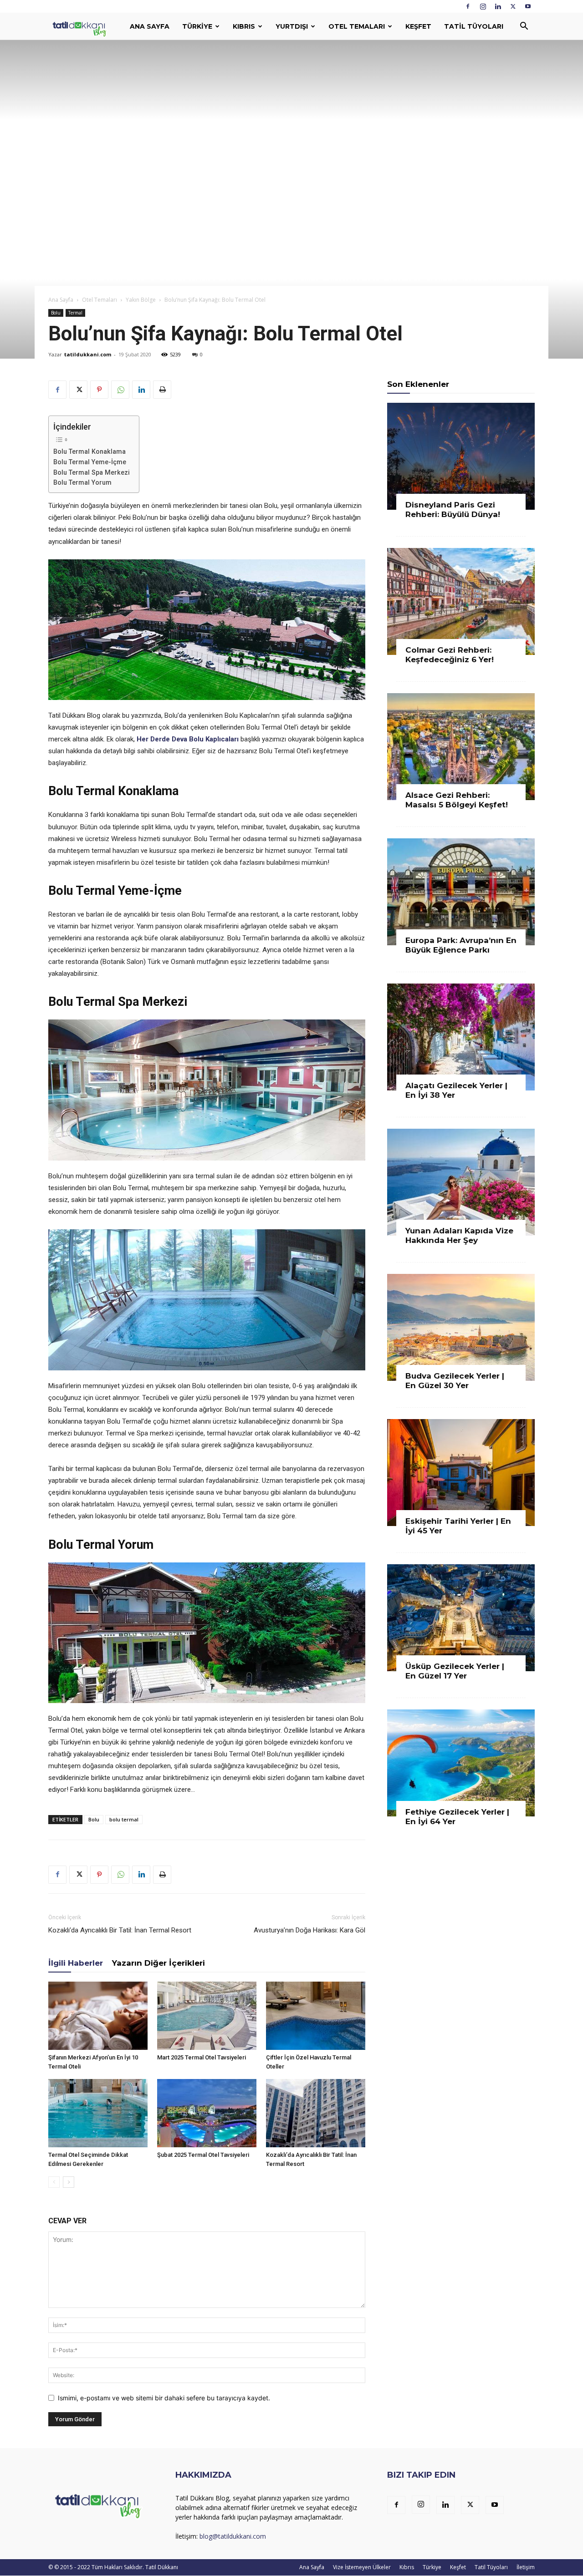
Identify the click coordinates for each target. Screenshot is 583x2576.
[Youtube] (528, 6)
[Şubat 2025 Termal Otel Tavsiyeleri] (207, 2113)
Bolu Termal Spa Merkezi (92, 472)
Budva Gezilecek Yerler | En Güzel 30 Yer (455, 1381)
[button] (524, 27)
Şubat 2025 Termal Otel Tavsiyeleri (203, 2155)
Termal (75, 313)
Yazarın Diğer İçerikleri (159, 1963)
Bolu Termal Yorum (82, 482)
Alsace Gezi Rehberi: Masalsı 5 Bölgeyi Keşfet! (457, 800)
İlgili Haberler (76, 1963)
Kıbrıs (244, 26)
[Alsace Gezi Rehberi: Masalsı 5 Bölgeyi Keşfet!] (461, 747)
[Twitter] (513, 6)
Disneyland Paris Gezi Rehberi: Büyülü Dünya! (453, 510)
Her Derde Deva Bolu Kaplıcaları (188, 739)
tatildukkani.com (88, 354)
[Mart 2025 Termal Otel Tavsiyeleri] (207, 2016)
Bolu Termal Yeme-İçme (90, 462)
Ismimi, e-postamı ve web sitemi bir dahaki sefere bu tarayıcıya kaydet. (164, 2398)
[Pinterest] (99, 390)
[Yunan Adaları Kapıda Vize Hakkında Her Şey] (461, 1182)
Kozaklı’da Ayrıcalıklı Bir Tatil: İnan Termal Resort (120, 1930)
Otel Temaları (357, 26)
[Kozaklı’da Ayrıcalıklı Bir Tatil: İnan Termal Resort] (316, 2113)
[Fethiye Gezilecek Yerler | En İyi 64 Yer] (461, 1763)
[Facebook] (468, 6)
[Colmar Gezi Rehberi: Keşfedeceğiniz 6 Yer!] (461, 601)
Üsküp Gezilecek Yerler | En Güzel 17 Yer (455, 1671)
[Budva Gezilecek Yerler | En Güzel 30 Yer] (461, 1327)
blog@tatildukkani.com (233, 2536)
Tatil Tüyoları (474, 26)
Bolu (56, 313)
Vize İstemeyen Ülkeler (362, 2567)
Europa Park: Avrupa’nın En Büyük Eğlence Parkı (461, 945)
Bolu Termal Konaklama (89, 451)
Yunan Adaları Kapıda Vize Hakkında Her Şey (459, 1235)
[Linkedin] (498, 6)
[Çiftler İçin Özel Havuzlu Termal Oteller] (316, 2016)
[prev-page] (54, 2182)
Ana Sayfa (150, 26)
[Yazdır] (162, 390)
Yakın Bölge (141, 300)
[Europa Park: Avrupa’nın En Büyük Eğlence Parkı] (461, 892)
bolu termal (124, 1819)
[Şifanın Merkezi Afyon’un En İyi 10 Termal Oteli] (98, 2016)
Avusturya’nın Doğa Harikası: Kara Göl (309, 1930)
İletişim (526, 2567)
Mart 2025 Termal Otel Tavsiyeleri (202, 2057)
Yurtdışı (292, 26)
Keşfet (418, 26)
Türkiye (197, 26)
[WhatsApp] (120, 390)
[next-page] (69, 2182)
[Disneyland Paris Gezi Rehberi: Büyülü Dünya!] (461, 456)
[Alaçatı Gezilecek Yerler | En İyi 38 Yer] (461, 1037)
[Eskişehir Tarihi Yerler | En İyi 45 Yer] (461, 1473)
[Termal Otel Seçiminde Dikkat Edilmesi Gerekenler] (98, 2113)
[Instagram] (483, 6)
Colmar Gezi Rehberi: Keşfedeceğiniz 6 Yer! (450, 655)
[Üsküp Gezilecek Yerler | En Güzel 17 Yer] (461, 1618)
